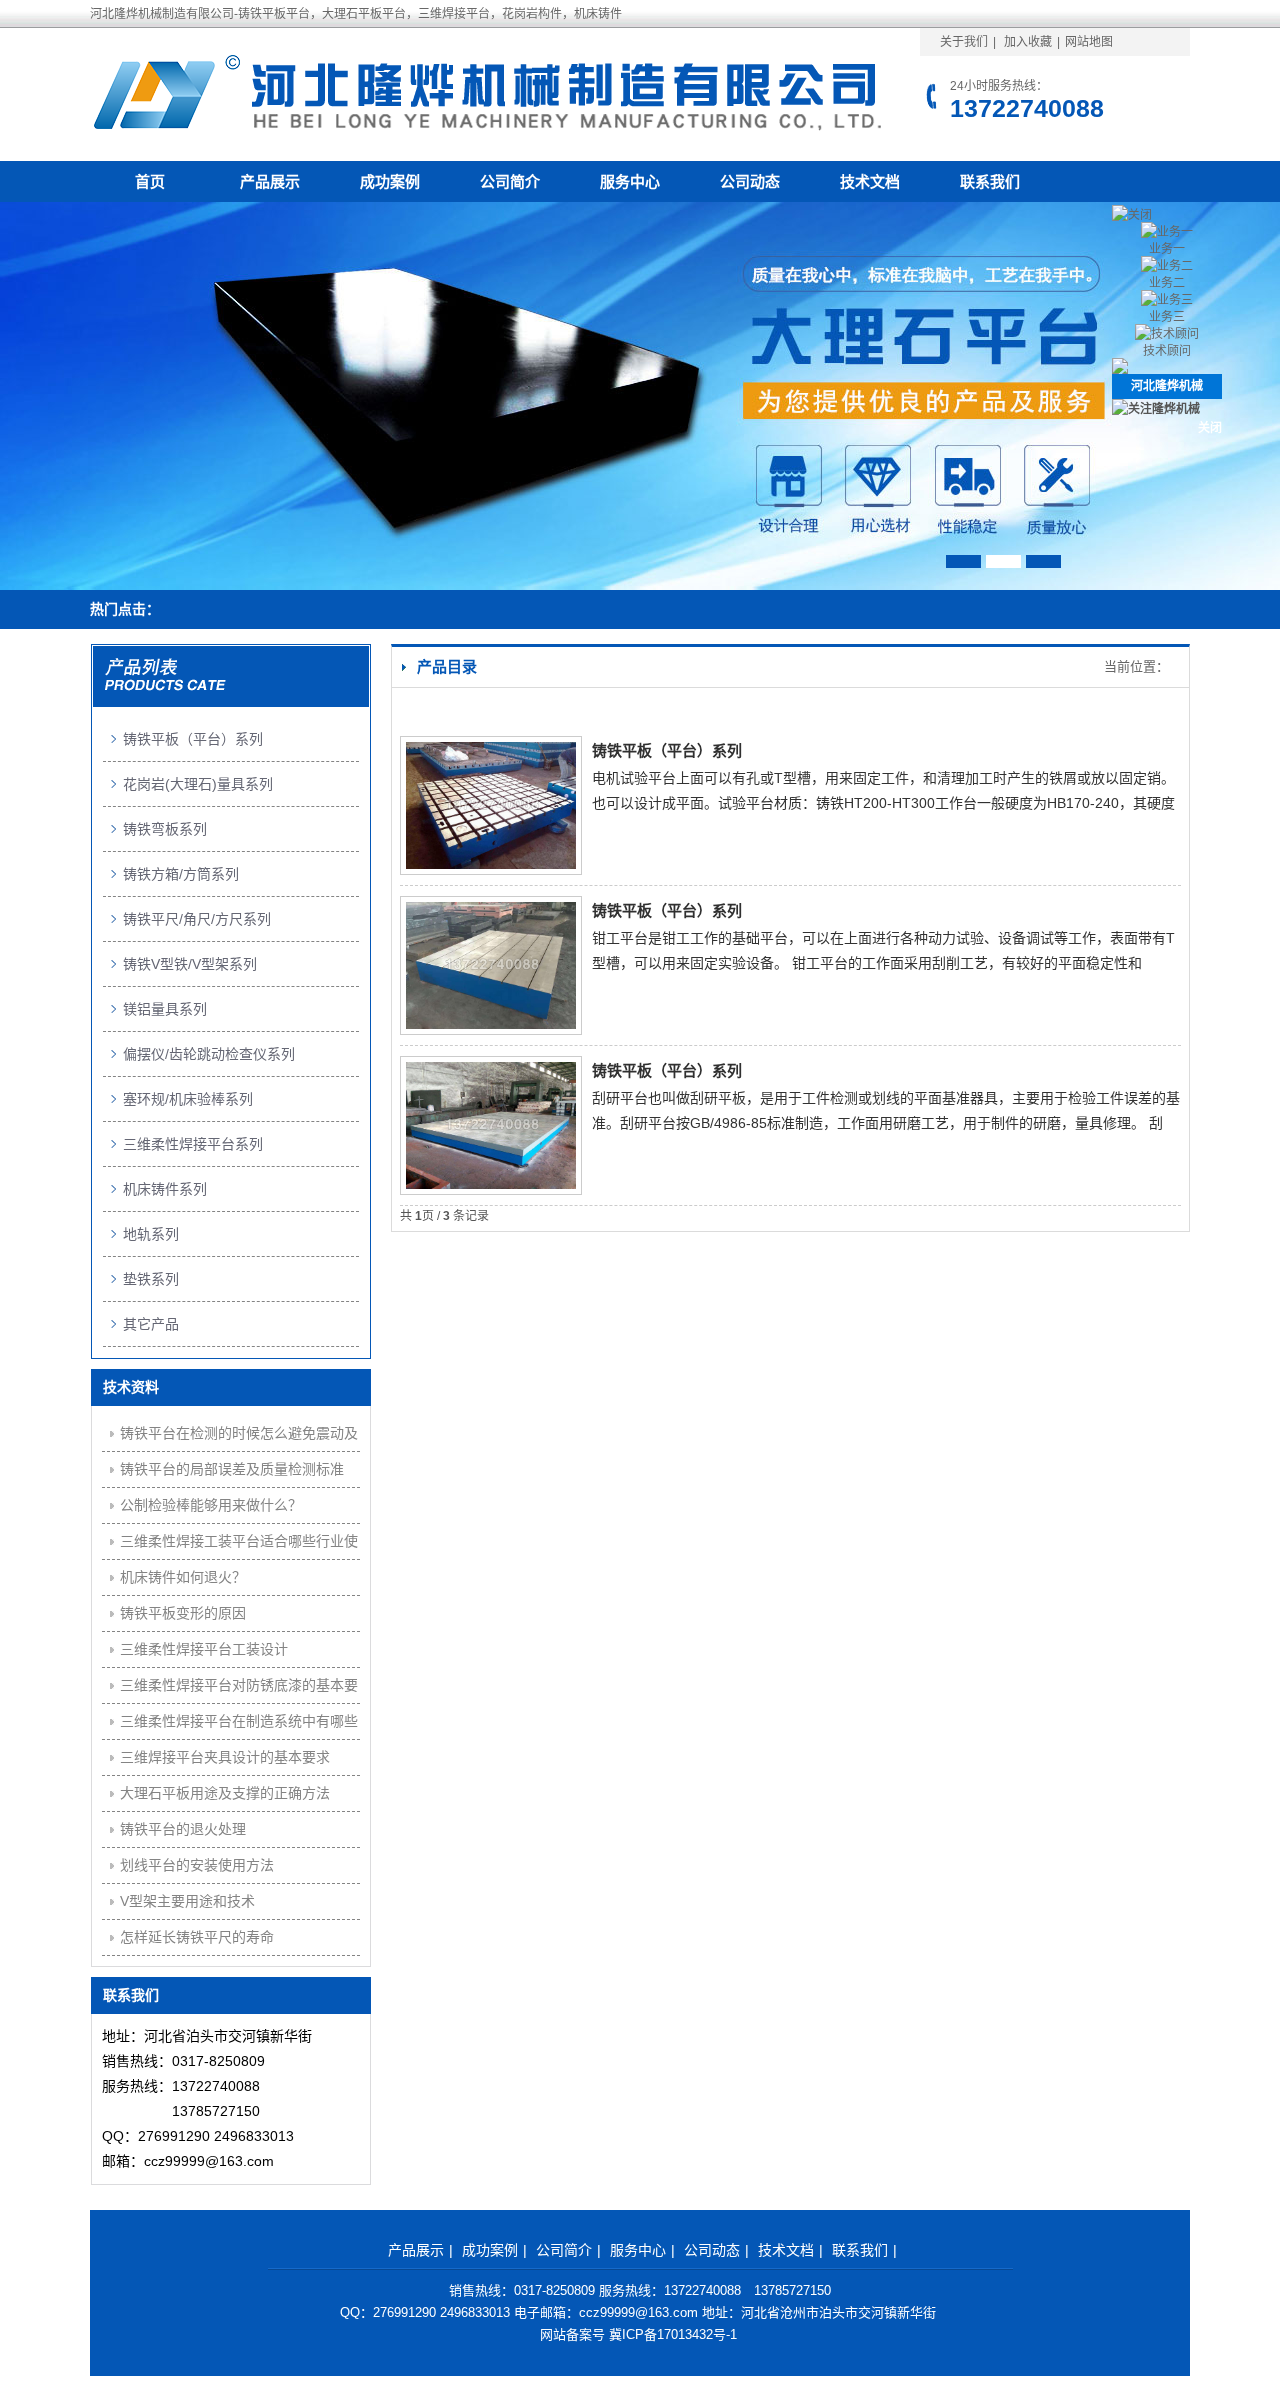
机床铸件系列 (165, 1189)
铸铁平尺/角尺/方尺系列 (197, 919)
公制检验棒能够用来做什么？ (211, 1505)
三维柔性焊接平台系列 (193, 1144)
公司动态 (750, 181)
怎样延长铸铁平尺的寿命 (197, 1937)
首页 (150, 181)
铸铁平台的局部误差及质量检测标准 (232, 1469)
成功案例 (390, 181)
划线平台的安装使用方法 (197, 1865)
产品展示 (270, 181)
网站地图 (1089, 42)
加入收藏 (1028, 42)
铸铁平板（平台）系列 (667, 750)
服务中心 (630, 181)
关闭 (1210, 428)
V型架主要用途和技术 (187, 1901)
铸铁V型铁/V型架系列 (190, 964)
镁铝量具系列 (165, 1009)
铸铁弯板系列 (165, 829)
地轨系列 (151, 1234)
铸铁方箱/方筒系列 (181, 874)
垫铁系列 (151, 1279)
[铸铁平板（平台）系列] (491, 865)
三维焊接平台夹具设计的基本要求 (225, 1757)
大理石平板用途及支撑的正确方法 (225, 1793)
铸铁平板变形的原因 (183, 1613)
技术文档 (870, 181)
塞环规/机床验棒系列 (188, 1099)
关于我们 (964, 42)
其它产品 (151, 1324)
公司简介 (510, 181)
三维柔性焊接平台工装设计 (204, 1649)
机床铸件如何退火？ (183, 1577)
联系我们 (990, 181)
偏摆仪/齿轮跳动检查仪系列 (209, 1054)
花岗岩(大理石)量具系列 (198, 784)
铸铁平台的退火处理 (183, 1829)
